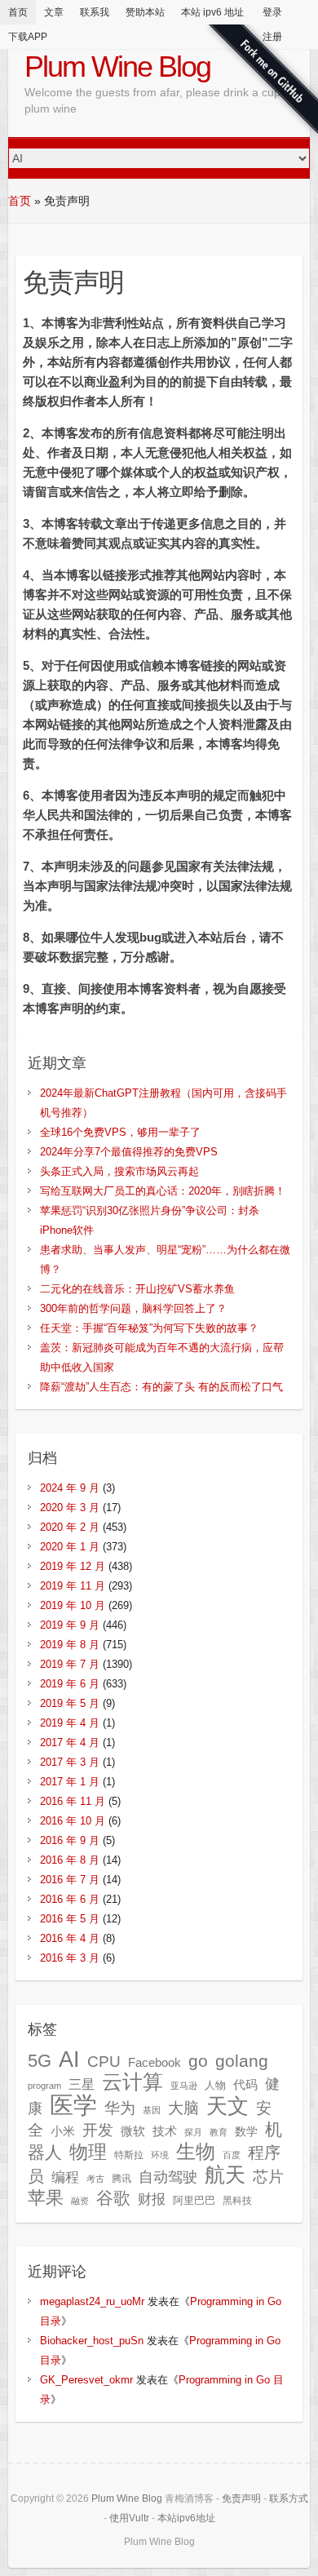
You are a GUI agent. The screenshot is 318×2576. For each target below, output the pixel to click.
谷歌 (113, 2198)
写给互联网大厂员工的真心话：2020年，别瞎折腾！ (163, 1191)
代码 (245, 2084)
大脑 (183, 2108)
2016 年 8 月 (70, 1860)
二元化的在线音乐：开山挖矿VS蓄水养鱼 (137, 1289)
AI (69, 2059)
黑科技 (237, 2201)
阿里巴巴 (194, 2200)
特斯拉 (129, 2155)
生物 (196, 2151)
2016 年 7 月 (70, 1880)
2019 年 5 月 (70, 1703)
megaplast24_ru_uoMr (92, 2301)
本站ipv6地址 (186, 2518)
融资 (80, 2201)
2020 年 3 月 (70, 1507)
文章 (54, 12)
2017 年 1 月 (70, 1782)
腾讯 (121, 2179)
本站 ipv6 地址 (212, 12)
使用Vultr (129, 2518)
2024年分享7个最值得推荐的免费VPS (129, 1152)
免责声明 (241, 2498)
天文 (227, 2106)
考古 (95, 2179)
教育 (219, 2132)
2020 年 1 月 (70, 1547)
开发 (98, 2130)
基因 (152, 2110)
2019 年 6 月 (70, 1684)
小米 (63, 2131)
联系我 (95, 12)
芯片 (268, 2177)
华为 (120, 2108)
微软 (133, 2131)
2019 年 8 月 (70, 1645)
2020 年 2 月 (70, 1527)
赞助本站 (145, 12)
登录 (272, 12)
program (44, 2086)
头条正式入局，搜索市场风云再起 (119, 1171)
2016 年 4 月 (70, 1938)
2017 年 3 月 (70, 1762)
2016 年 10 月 (73, 1821)
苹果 (46, 2198)
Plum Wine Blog (117, 67)
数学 (246, 2132)
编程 (65, 2177)
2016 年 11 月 (73, 1801)
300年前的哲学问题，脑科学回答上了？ (133, 1308)
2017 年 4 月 (70, 1742)
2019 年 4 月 (70, 1723)
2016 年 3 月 (70, 1958)
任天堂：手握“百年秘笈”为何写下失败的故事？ (149, 1328)
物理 (88, 2152)
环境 (160, 2155)
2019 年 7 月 (70, 1664)
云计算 (132, 2082)
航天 (225, 2175)
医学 (73, 2105)
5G (40, 2061)
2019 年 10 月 (73, 1605)
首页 (18, 12)
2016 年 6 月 (70, 1899)
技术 (165, 2131)
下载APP (28, 37)
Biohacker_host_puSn (92, 2341)
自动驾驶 (168, 2177)
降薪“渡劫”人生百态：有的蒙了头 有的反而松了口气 (161, 1387)
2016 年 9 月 (70, 1840)
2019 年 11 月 (73, 1586)
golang (242, 2061)
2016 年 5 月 (70, 1919)
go (198, 2061)
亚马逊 (184, 2086)
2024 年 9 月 (70, 1488)
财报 (152, 2199)
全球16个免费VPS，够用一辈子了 (120, 1132)
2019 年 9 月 (70, 1625)
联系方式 (289, 2498)
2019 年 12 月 (73, 1566)
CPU (104, 2062)
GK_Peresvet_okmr (86, 2380)
